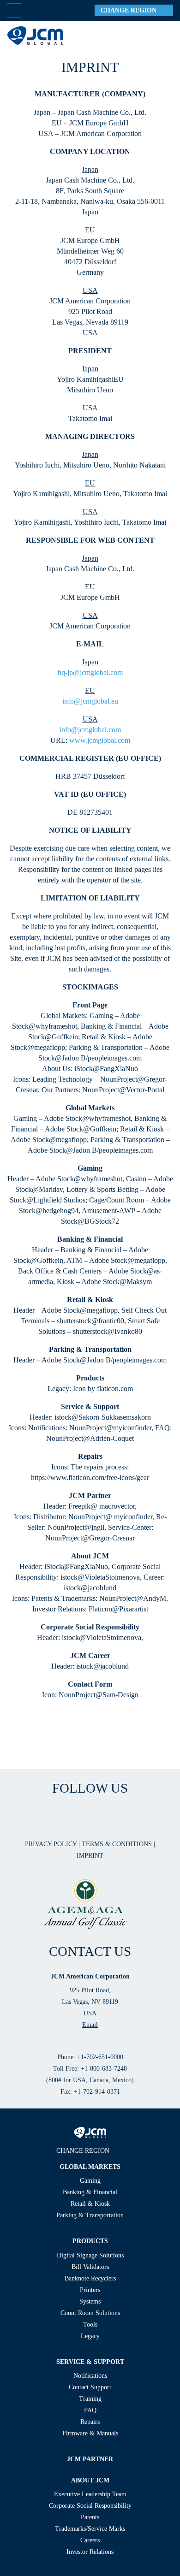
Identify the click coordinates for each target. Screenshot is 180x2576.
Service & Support (90, 2362)
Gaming (90, 2181)
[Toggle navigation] (162, 36)
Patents (90, 2517)
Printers (90, 2290)
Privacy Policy (52, 1844)
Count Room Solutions (90, 2313)
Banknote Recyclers (90, 2278)
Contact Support (90, 2387)
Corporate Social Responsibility (90, 2506)
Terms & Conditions (118, 1844)
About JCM (90, 2480)
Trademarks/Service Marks (90, 2529)
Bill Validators (90, 2267)
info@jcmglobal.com (90, 730)
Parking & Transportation (90, 2215)
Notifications (90, 2376)
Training (90, 2399)
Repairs (90, 2422)
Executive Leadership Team (90, 2494)
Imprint (90, 1856)
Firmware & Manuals (90, 2433)
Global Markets (90, 2167)
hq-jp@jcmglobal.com (90, 672)
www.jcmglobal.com (100, 740)
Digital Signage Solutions (90, 2255)
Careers (90, 2540)
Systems (90, 2301)
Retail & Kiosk (90, 2204)
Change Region (131, 10)
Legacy (90, 2336)
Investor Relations (90, 2552)
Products (90, 2241)
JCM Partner (90, 2459)
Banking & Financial (90, 2192)
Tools (90, 2324)
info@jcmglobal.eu (90, 701)
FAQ (90, 2410)
